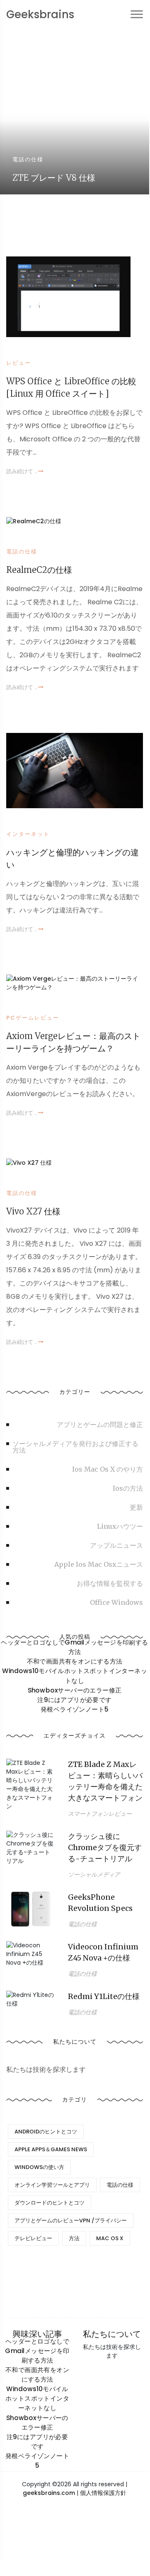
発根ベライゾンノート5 (75, 1709)
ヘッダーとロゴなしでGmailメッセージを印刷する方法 (74, 1647)
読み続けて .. (22, 471)
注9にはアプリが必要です (74, 1700)
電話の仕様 (120, 2185)
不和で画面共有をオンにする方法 (75, 1661)
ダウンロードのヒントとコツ (50, 2203)
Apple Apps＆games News (51, 2149)
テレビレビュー (33, 2238)
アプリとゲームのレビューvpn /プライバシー (71, 2220)
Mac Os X (110, 2238)
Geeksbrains (40, 14)
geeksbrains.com (49, 2493)
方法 (74, 2238)
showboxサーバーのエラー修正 (75, 1690)
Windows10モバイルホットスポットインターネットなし (75, 1676)
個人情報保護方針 (103, 2493)
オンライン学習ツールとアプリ (52, 2185)
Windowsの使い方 (39, 2167)
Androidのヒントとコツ (46, 2132)
